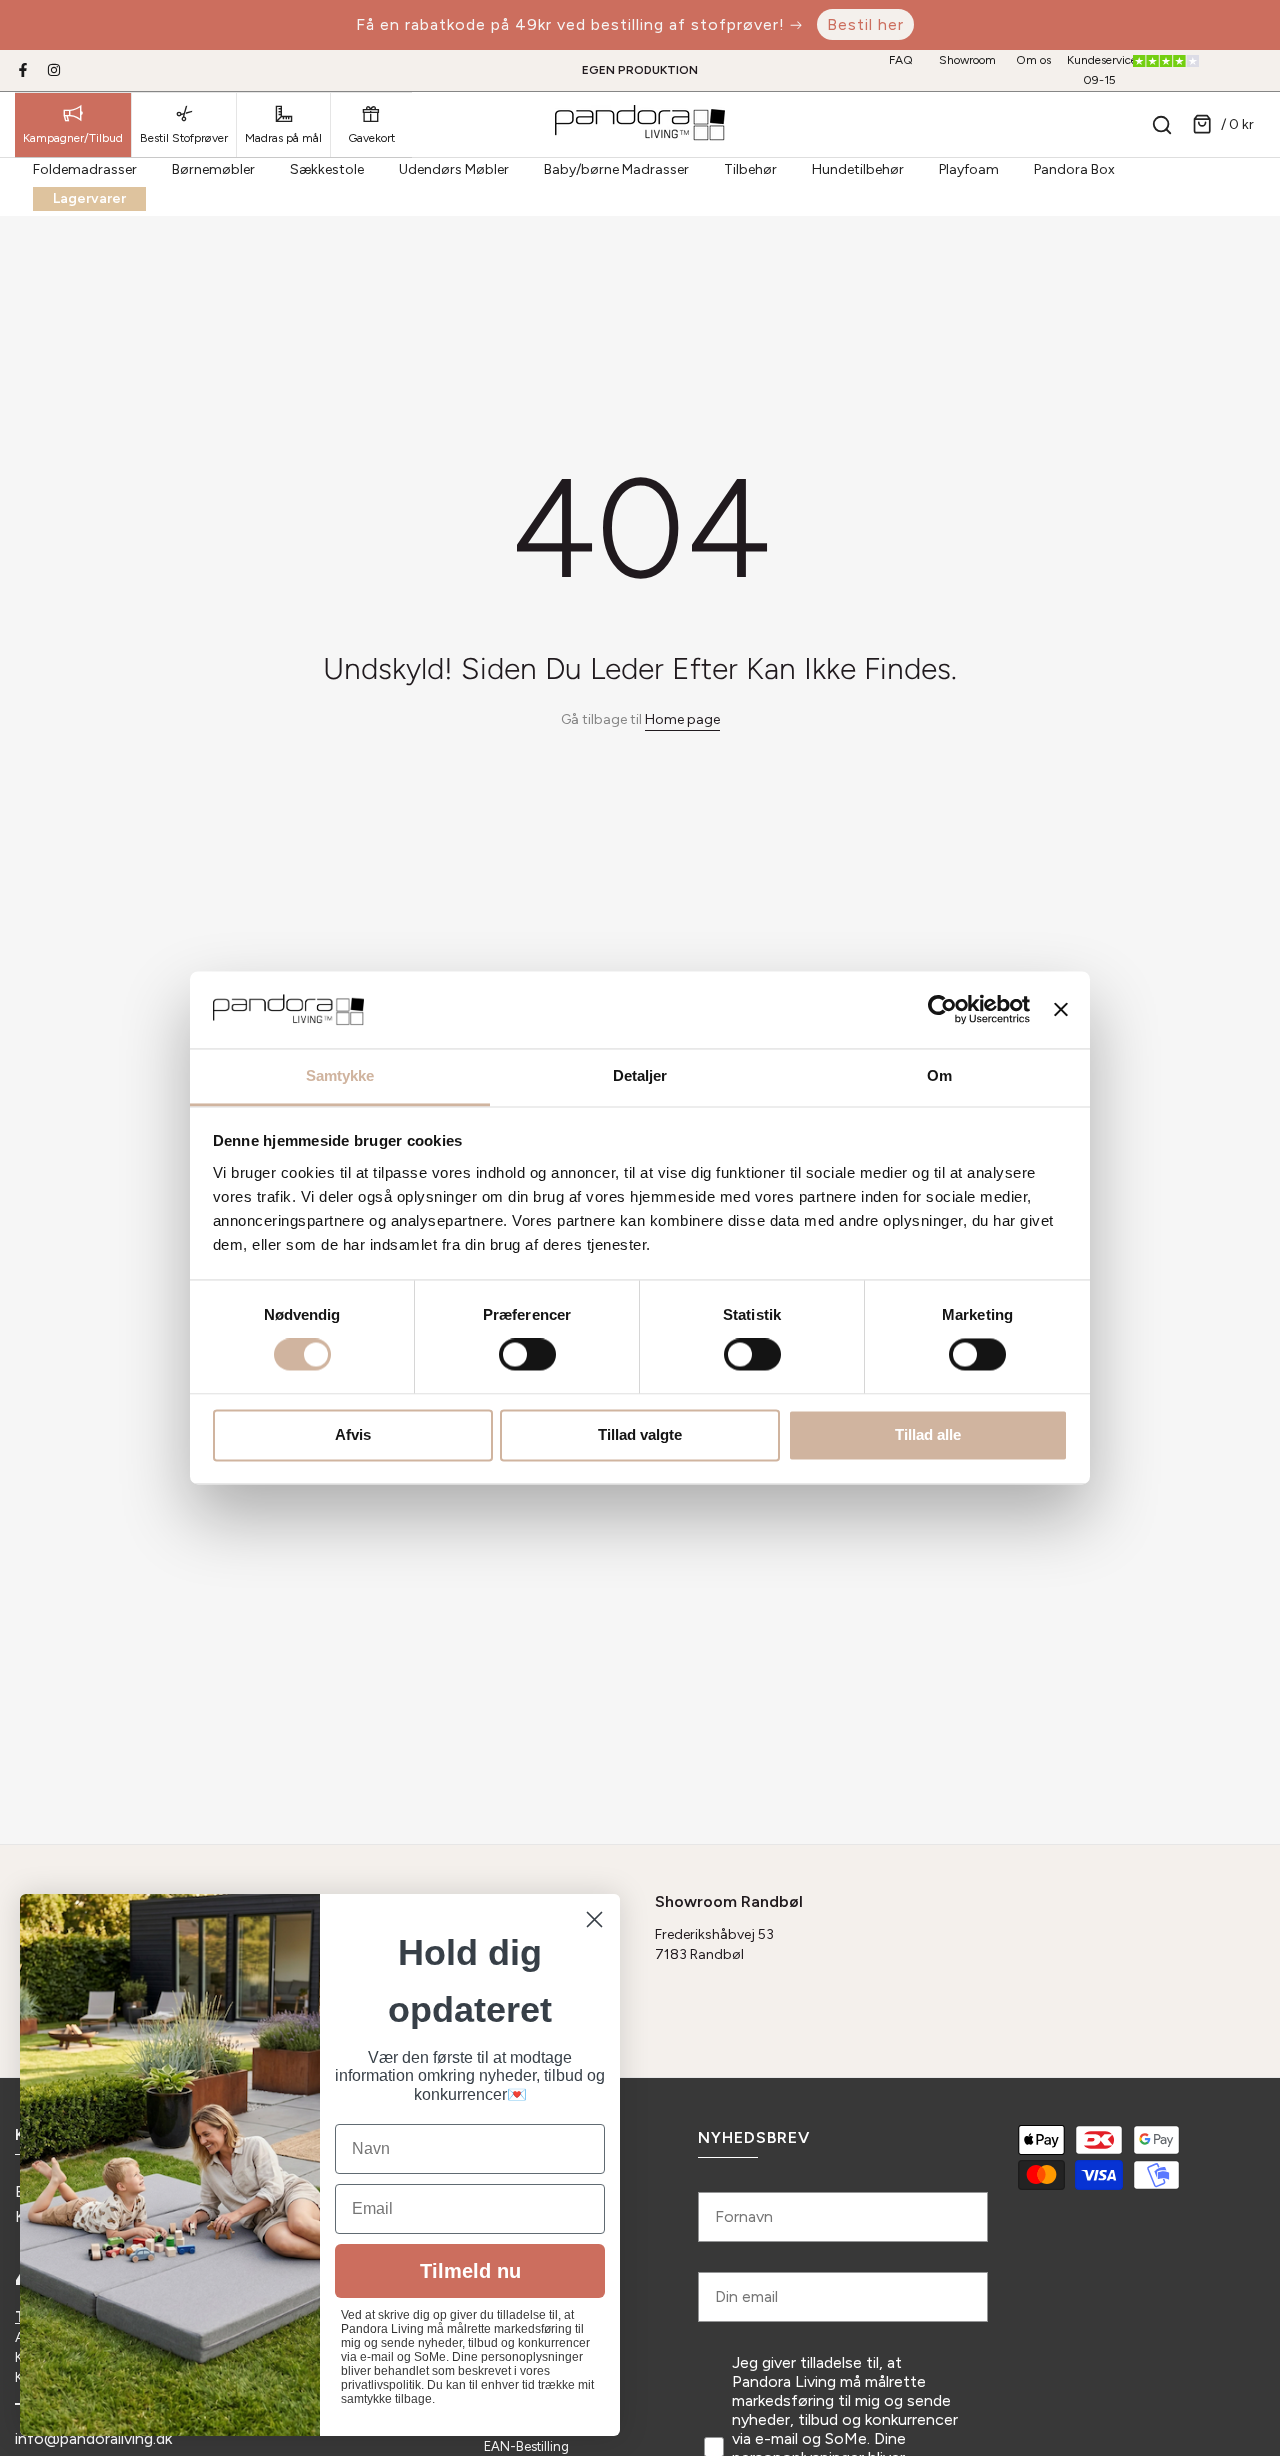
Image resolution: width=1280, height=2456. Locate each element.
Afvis (353, 1434)
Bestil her (865, 24)
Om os (1033, 60)
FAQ (901, 60)
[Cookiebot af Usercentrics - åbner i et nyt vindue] (942, 1010)
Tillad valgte (640, 1434)
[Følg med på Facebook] (23, 70)
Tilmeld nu (470, 2271)
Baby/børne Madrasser (616, 169)
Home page (682, 719)
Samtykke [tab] (340, 1075)
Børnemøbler (213, 169)
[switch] (527, 1355)
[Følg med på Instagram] (54, 70)
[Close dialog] (594, 1919)
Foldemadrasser (85, 169)
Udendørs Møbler (454, 169)
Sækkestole (327, 169)
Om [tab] (939, 1075)
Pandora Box (1074, 169)
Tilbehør (750, 169)
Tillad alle (928, 1434)
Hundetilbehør (858, 169)
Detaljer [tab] (640, 1075)
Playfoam (969, 169)
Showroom (967, 60)
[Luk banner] (1061, 1010)
